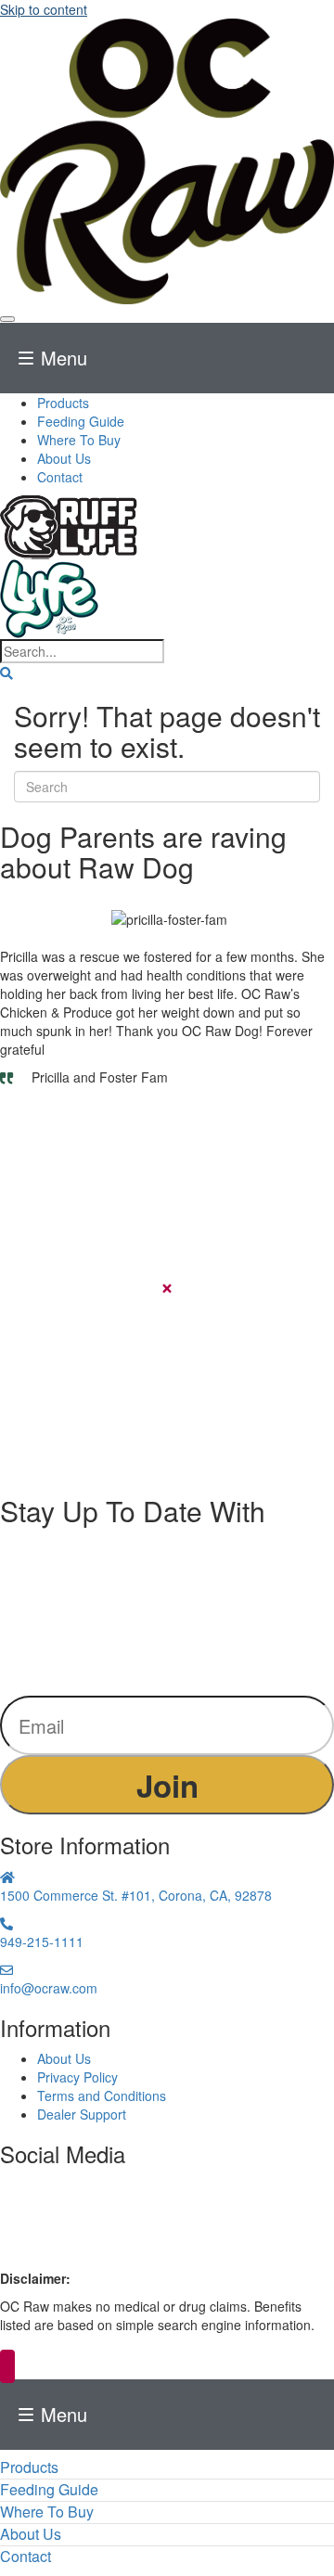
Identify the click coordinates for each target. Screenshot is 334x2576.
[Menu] (7, 319)
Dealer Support (82, 2114)
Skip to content (44, 9)
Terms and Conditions (102, 2095)
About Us (64, 2058)
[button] (6, 673)
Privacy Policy (77, 2077)
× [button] (7, 2366)
